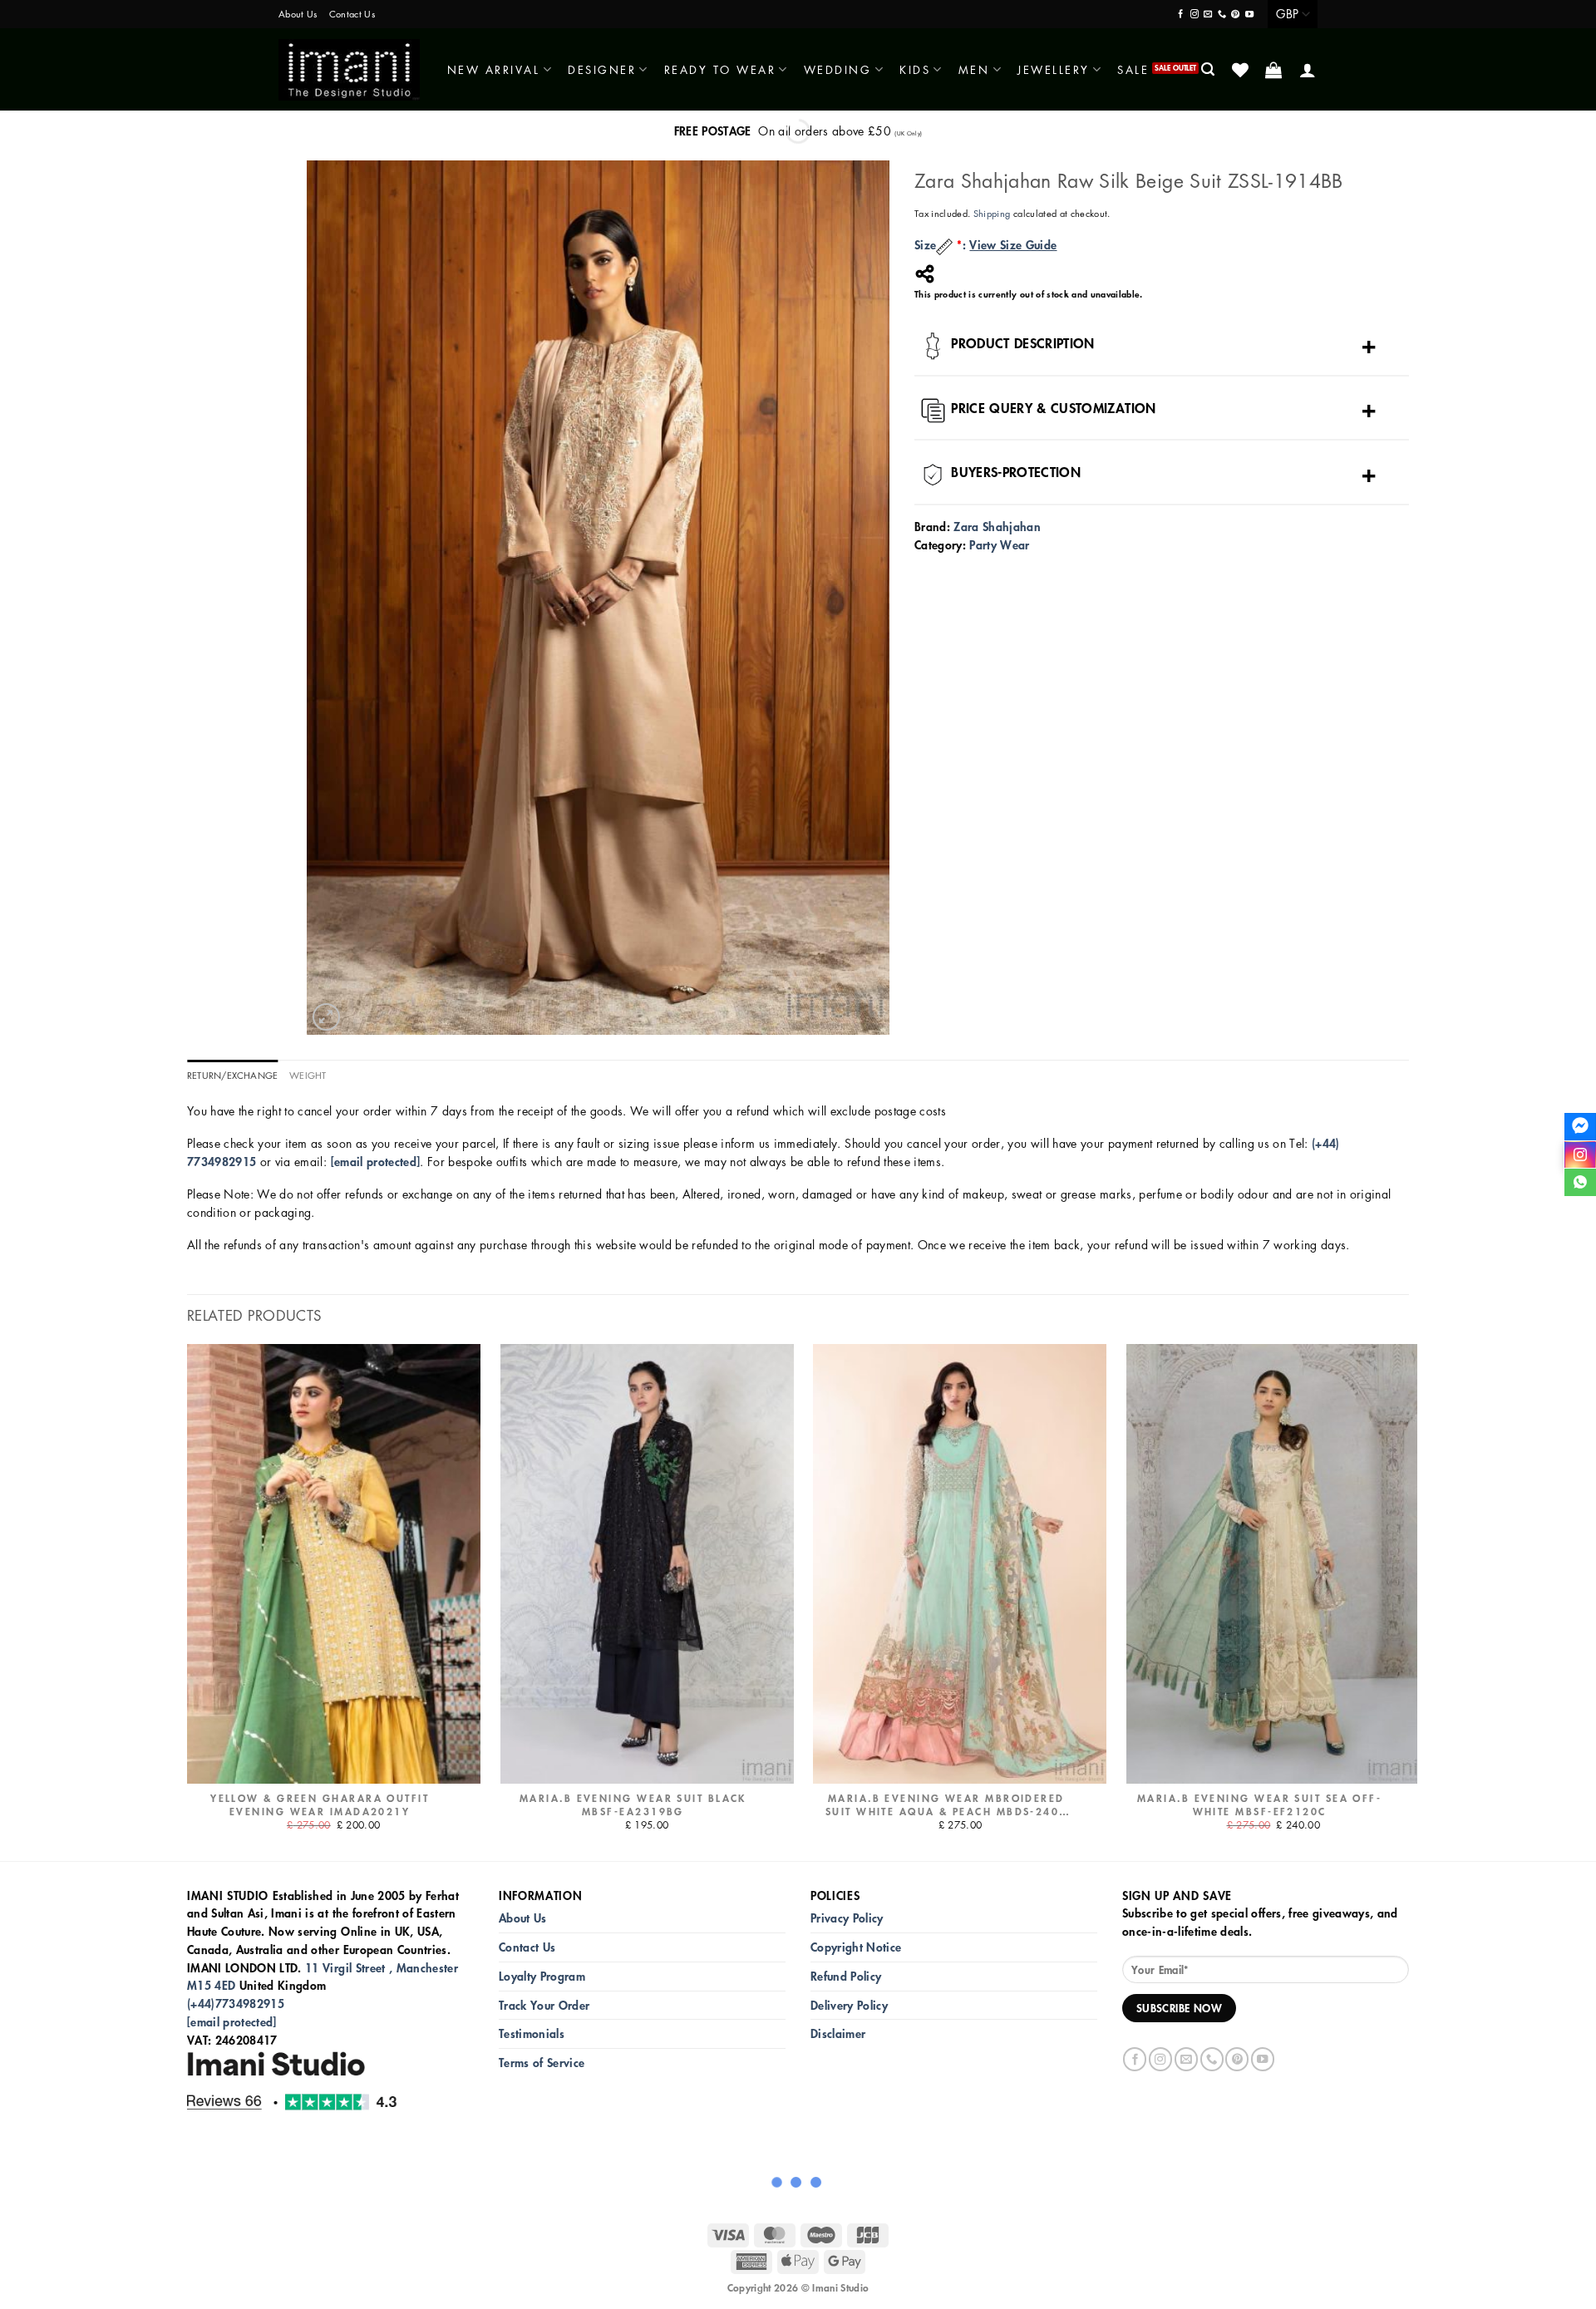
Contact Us (352, 14)
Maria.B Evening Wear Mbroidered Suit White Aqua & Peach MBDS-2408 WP (946, 1805)
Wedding (838, 69)
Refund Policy (846, 1976)
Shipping (992, 213)
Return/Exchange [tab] (232, 1075)
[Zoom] (326, 1017)
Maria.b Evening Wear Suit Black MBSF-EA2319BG (633, 1805)
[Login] (1309, 70)
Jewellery (1054, 69)
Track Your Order (544, 2005)
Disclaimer (838, 2033)
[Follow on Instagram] (1195, 15)
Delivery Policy (849, 2005)
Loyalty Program (542, 1976)
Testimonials (532, 2033)
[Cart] (1275, 70)
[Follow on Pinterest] (1235, 15)
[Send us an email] (1208, 15)
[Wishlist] (1241, 70)
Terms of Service (542, 2063)
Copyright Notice (856, 1947)
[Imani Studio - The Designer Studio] (349, 70)
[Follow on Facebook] (1180, 15)
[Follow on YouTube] (1249, 15)
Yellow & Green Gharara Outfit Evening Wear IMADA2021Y (320, 1805)
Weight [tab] (308, 1075)
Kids (915, 69)
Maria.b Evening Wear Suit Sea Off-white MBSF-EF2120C (1259, 1805)
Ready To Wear (720, 69)
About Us (298, 14)
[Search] (1209, 69)
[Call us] (1222, 15)
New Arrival (494, 69)
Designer (602, 69)
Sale (1133, 69)
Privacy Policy (847, 1918)
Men (974, 69)
